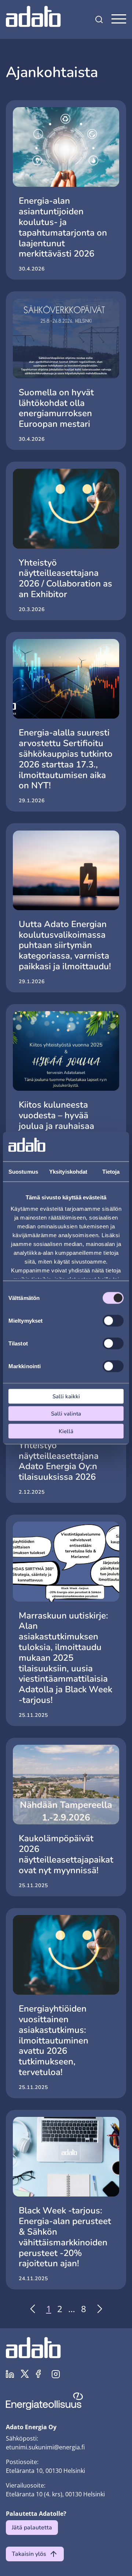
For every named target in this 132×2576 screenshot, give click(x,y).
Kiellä (66, 1431)
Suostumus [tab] (23, 1171)
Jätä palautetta (32, 2528)
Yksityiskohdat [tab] (68, 1171)
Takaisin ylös (29, 2554)
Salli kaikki (66, 1396)
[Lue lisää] (66, 190)
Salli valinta (66, 1414)
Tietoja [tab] (111, 1171)
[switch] (113, 1320)
